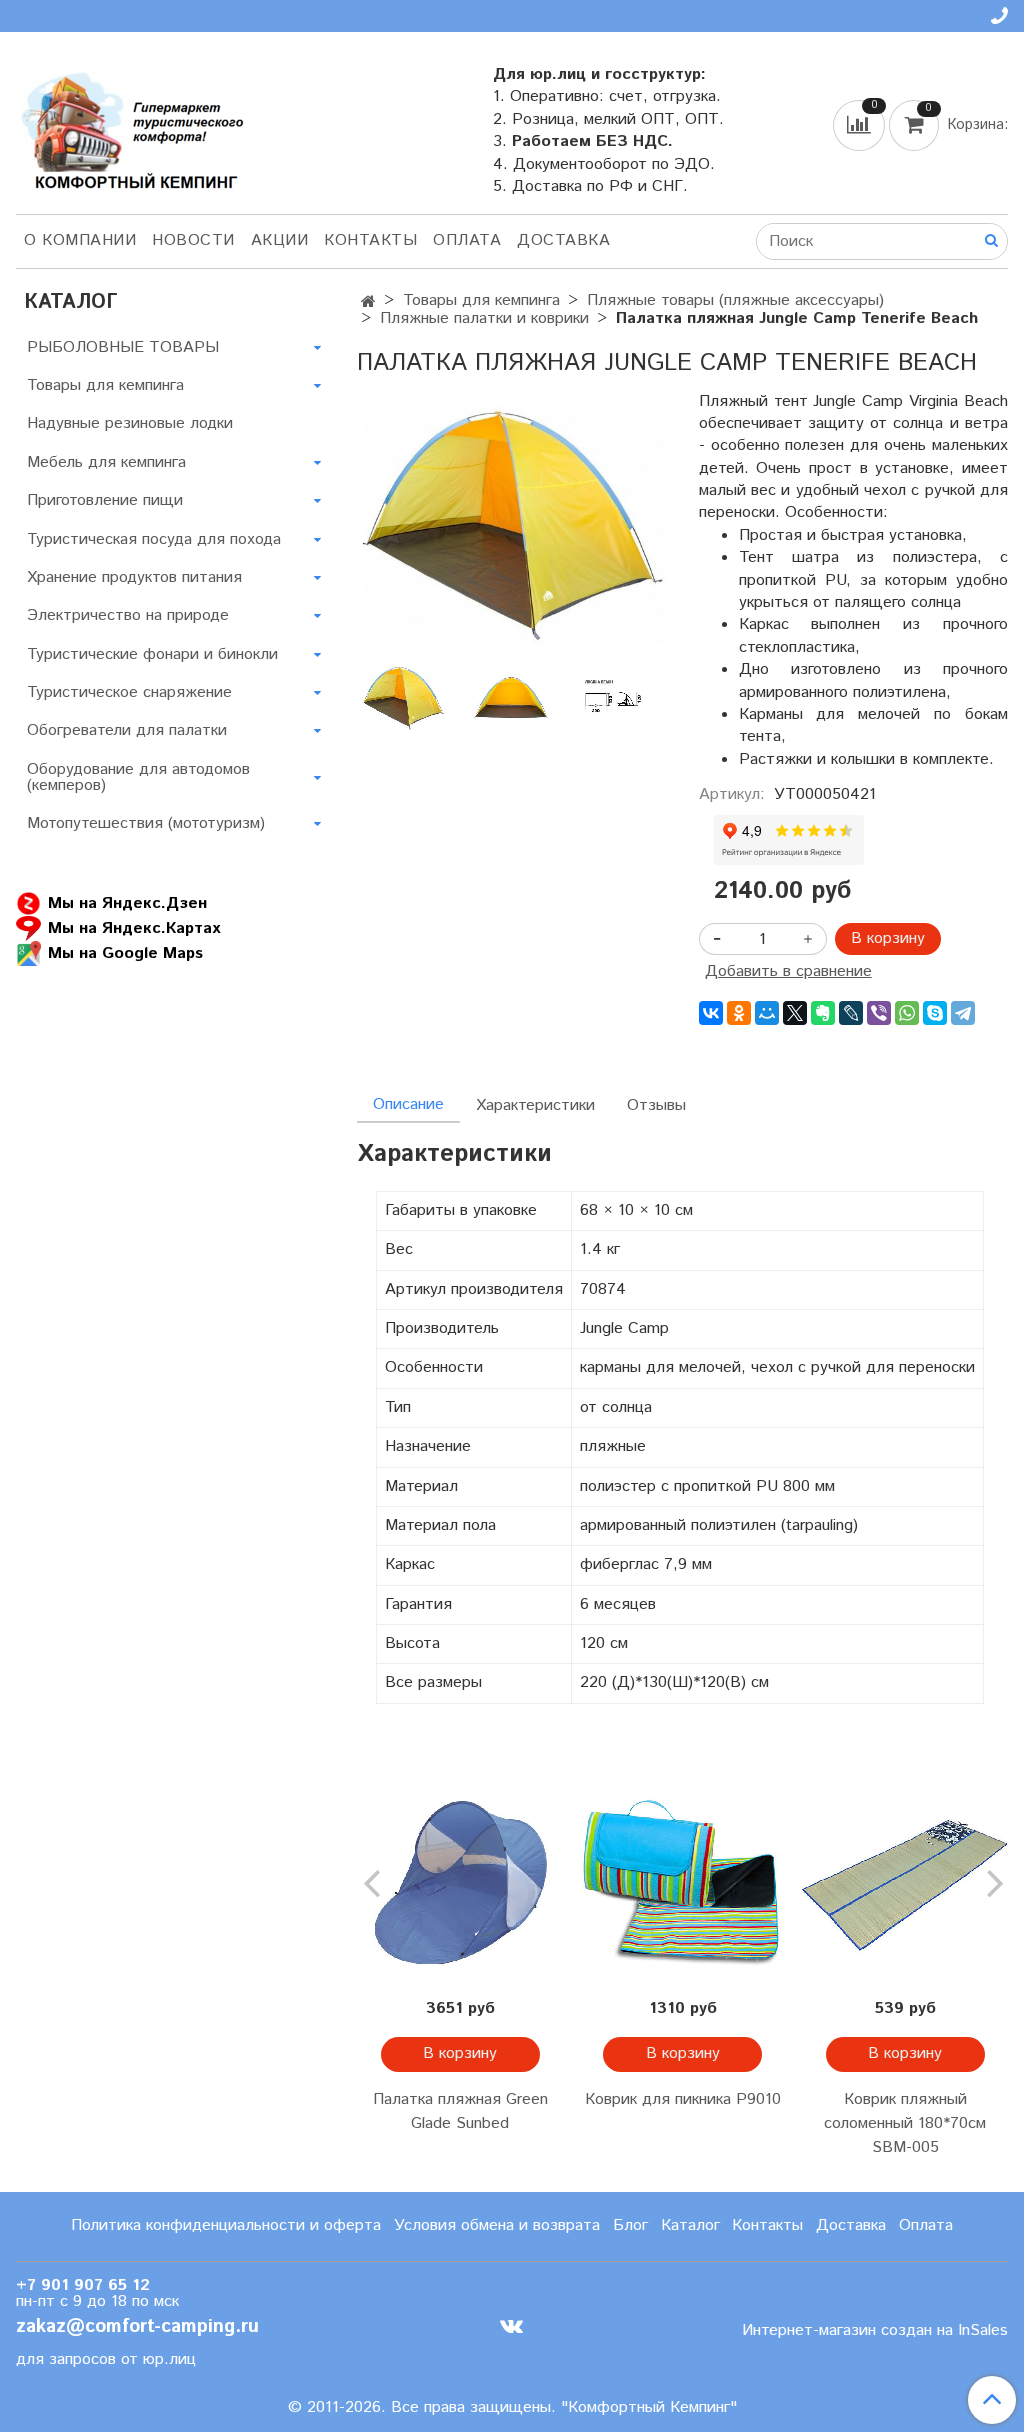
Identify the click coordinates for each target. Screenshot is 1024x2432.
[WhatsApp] (907, 1013)
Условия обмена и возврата (497, 2225)
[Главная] (368, 302)
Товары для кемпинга (481, 300)
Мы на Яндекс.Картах (134, 928)
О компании (80, 240)
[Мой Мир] (767, 1013)
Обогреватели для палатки (127, 730)
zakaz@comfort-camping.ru (137, 2326)
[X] (795, 1013)
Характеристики (535, 1105)
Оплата (467, 240)
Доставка (563, 240)
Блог (630, 2225)
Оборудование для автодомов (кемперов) (138, 777)
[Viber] (879, 1013)
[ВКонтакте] (711, 1013)
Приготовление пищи (105, 500)
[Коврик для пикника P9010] (683, 1881)
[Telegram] (963, 1013)
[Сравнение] (861, 124)
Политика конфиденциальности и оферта (226, 2225)
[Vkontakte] (511, 2325)
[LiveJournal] (851, 1013)
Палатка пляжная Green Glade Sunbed (460, 2111)
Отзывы (656, 1105)
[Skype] (935, 1013)
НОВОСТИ (193, 240)
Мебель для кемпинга (106, 462)
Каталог (690, 2225)
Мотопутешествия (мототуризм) (146, 823)
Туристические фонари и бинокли (152, 654)
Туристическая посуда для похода (154, 539)
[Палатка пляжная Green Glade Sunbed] (460, 1881)
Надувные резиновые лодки (130, 423)
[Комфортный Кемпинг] (130, 126)
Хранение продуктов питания (134, 577)
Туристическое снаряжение (129, 692)
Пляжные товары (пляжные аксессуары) (735, 300)
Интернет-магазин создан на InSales (875, 2331)
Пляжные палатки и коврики (484, 318)
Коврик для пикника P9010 (683, 2099)
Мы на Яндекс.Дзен (127, 903)
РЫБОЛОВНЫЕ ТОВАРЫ (123, 347)
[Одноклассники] (739, 1013)
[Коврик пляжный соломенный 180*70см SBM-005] (905, 1881)
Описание (408, 1104)
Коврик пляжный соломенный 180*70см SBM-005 (905, 2123)
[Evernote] (823, 1013)
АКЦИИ (280, 240)
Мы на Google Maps (125, 953)
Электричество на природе (128, 615)
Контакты (370, 240)
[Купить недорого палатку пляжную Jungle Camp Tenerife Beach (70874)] (511, 525)
